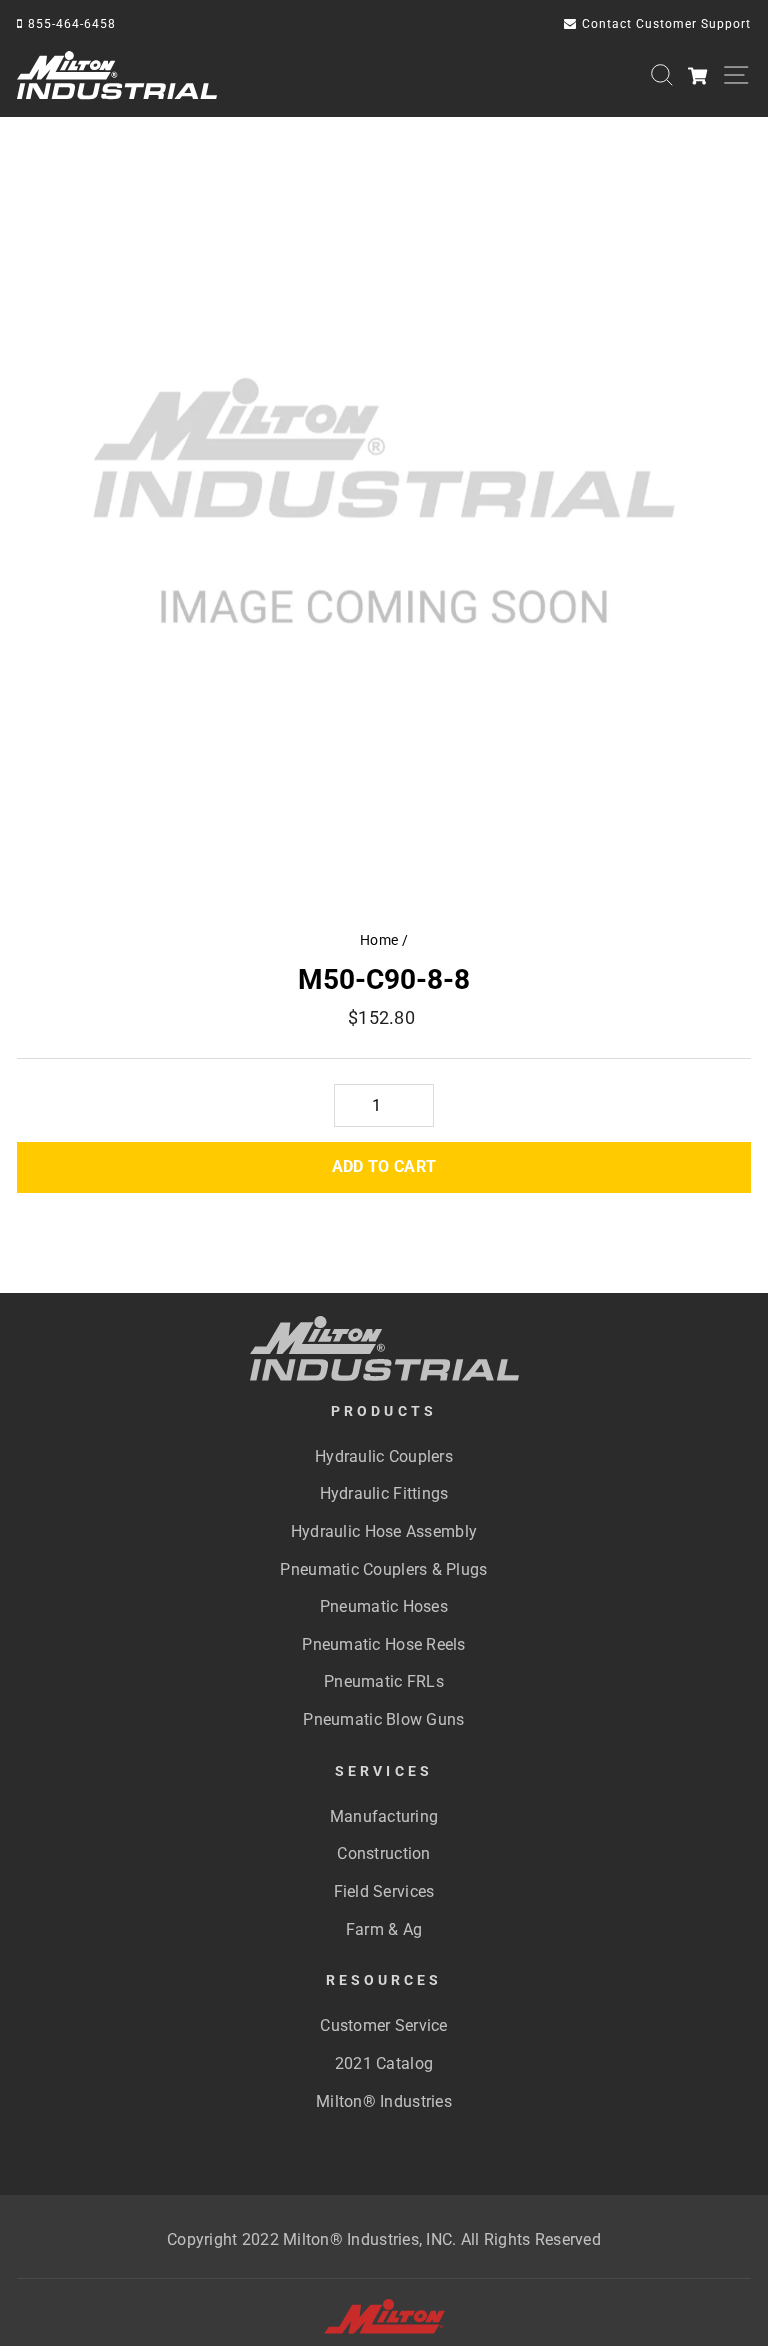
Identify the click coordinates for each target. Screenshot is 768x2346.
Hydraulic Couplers (384, 1456)
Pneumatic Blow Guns (383, 1719)
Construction (383, 1853)
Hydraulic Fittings (384, 1493)
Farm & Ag (384, 1929)
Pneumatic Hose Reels (383, 1644)
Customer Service (383, 2025)
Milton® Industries (384, 2101)
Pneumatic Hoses (384, 1606)
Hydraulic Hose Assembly (384, 1531)
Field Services (384, 1891)
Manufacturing (384, 1816)
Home (379, 940)
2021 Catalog (384, 2063)
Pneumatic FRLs (384, 1681)
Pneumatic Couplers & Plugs (383, 1569)
